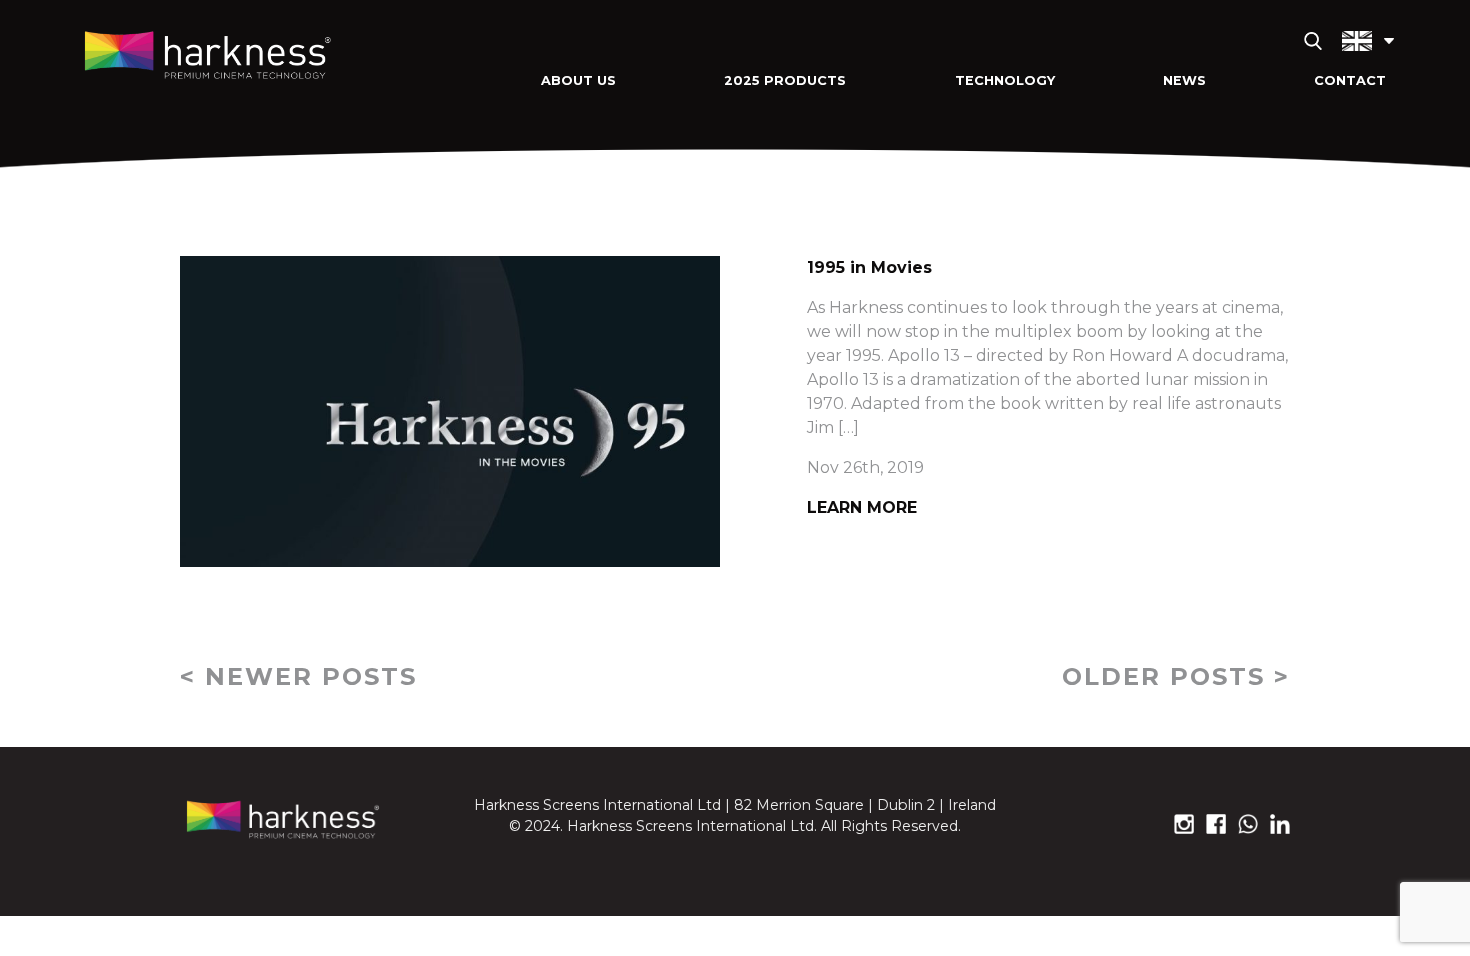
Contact (1350, 80)
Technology (1005, 80)
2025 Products (785, 80)
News (1184, 80)
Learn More (862, 507)
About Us (578, 80)
